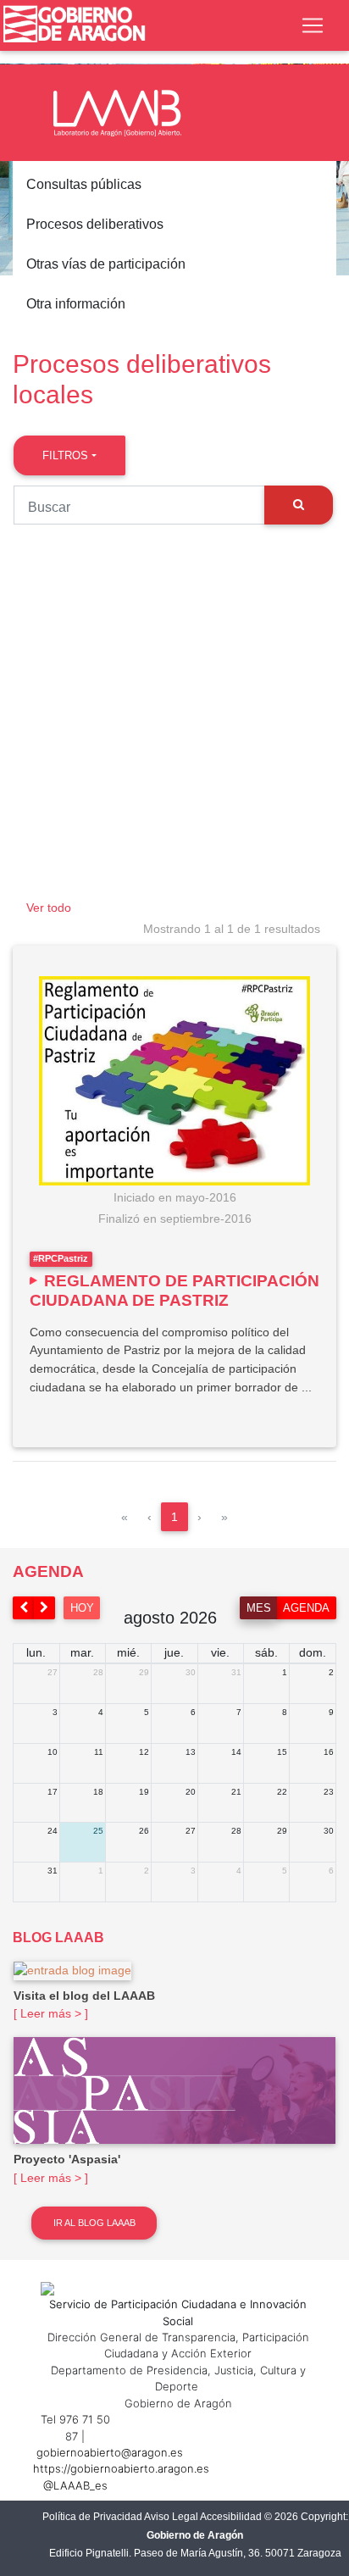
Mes (259, 1608)
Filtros (65, 455)
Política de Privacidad (92, 2517)
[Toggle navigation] (313, 25)
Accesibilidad (231, 2517)
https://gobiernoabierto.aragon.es (121, 2468)
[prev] (24, 1608)
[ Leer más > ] (51, 2013)
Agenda (306, 1608)
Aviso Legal (171, 2517)
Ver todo (49, 908)
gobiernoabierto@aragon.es (110, 2452)
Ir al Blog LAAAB (94, 2223)
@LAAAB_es (75, 2485)
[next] (45, 1608)
